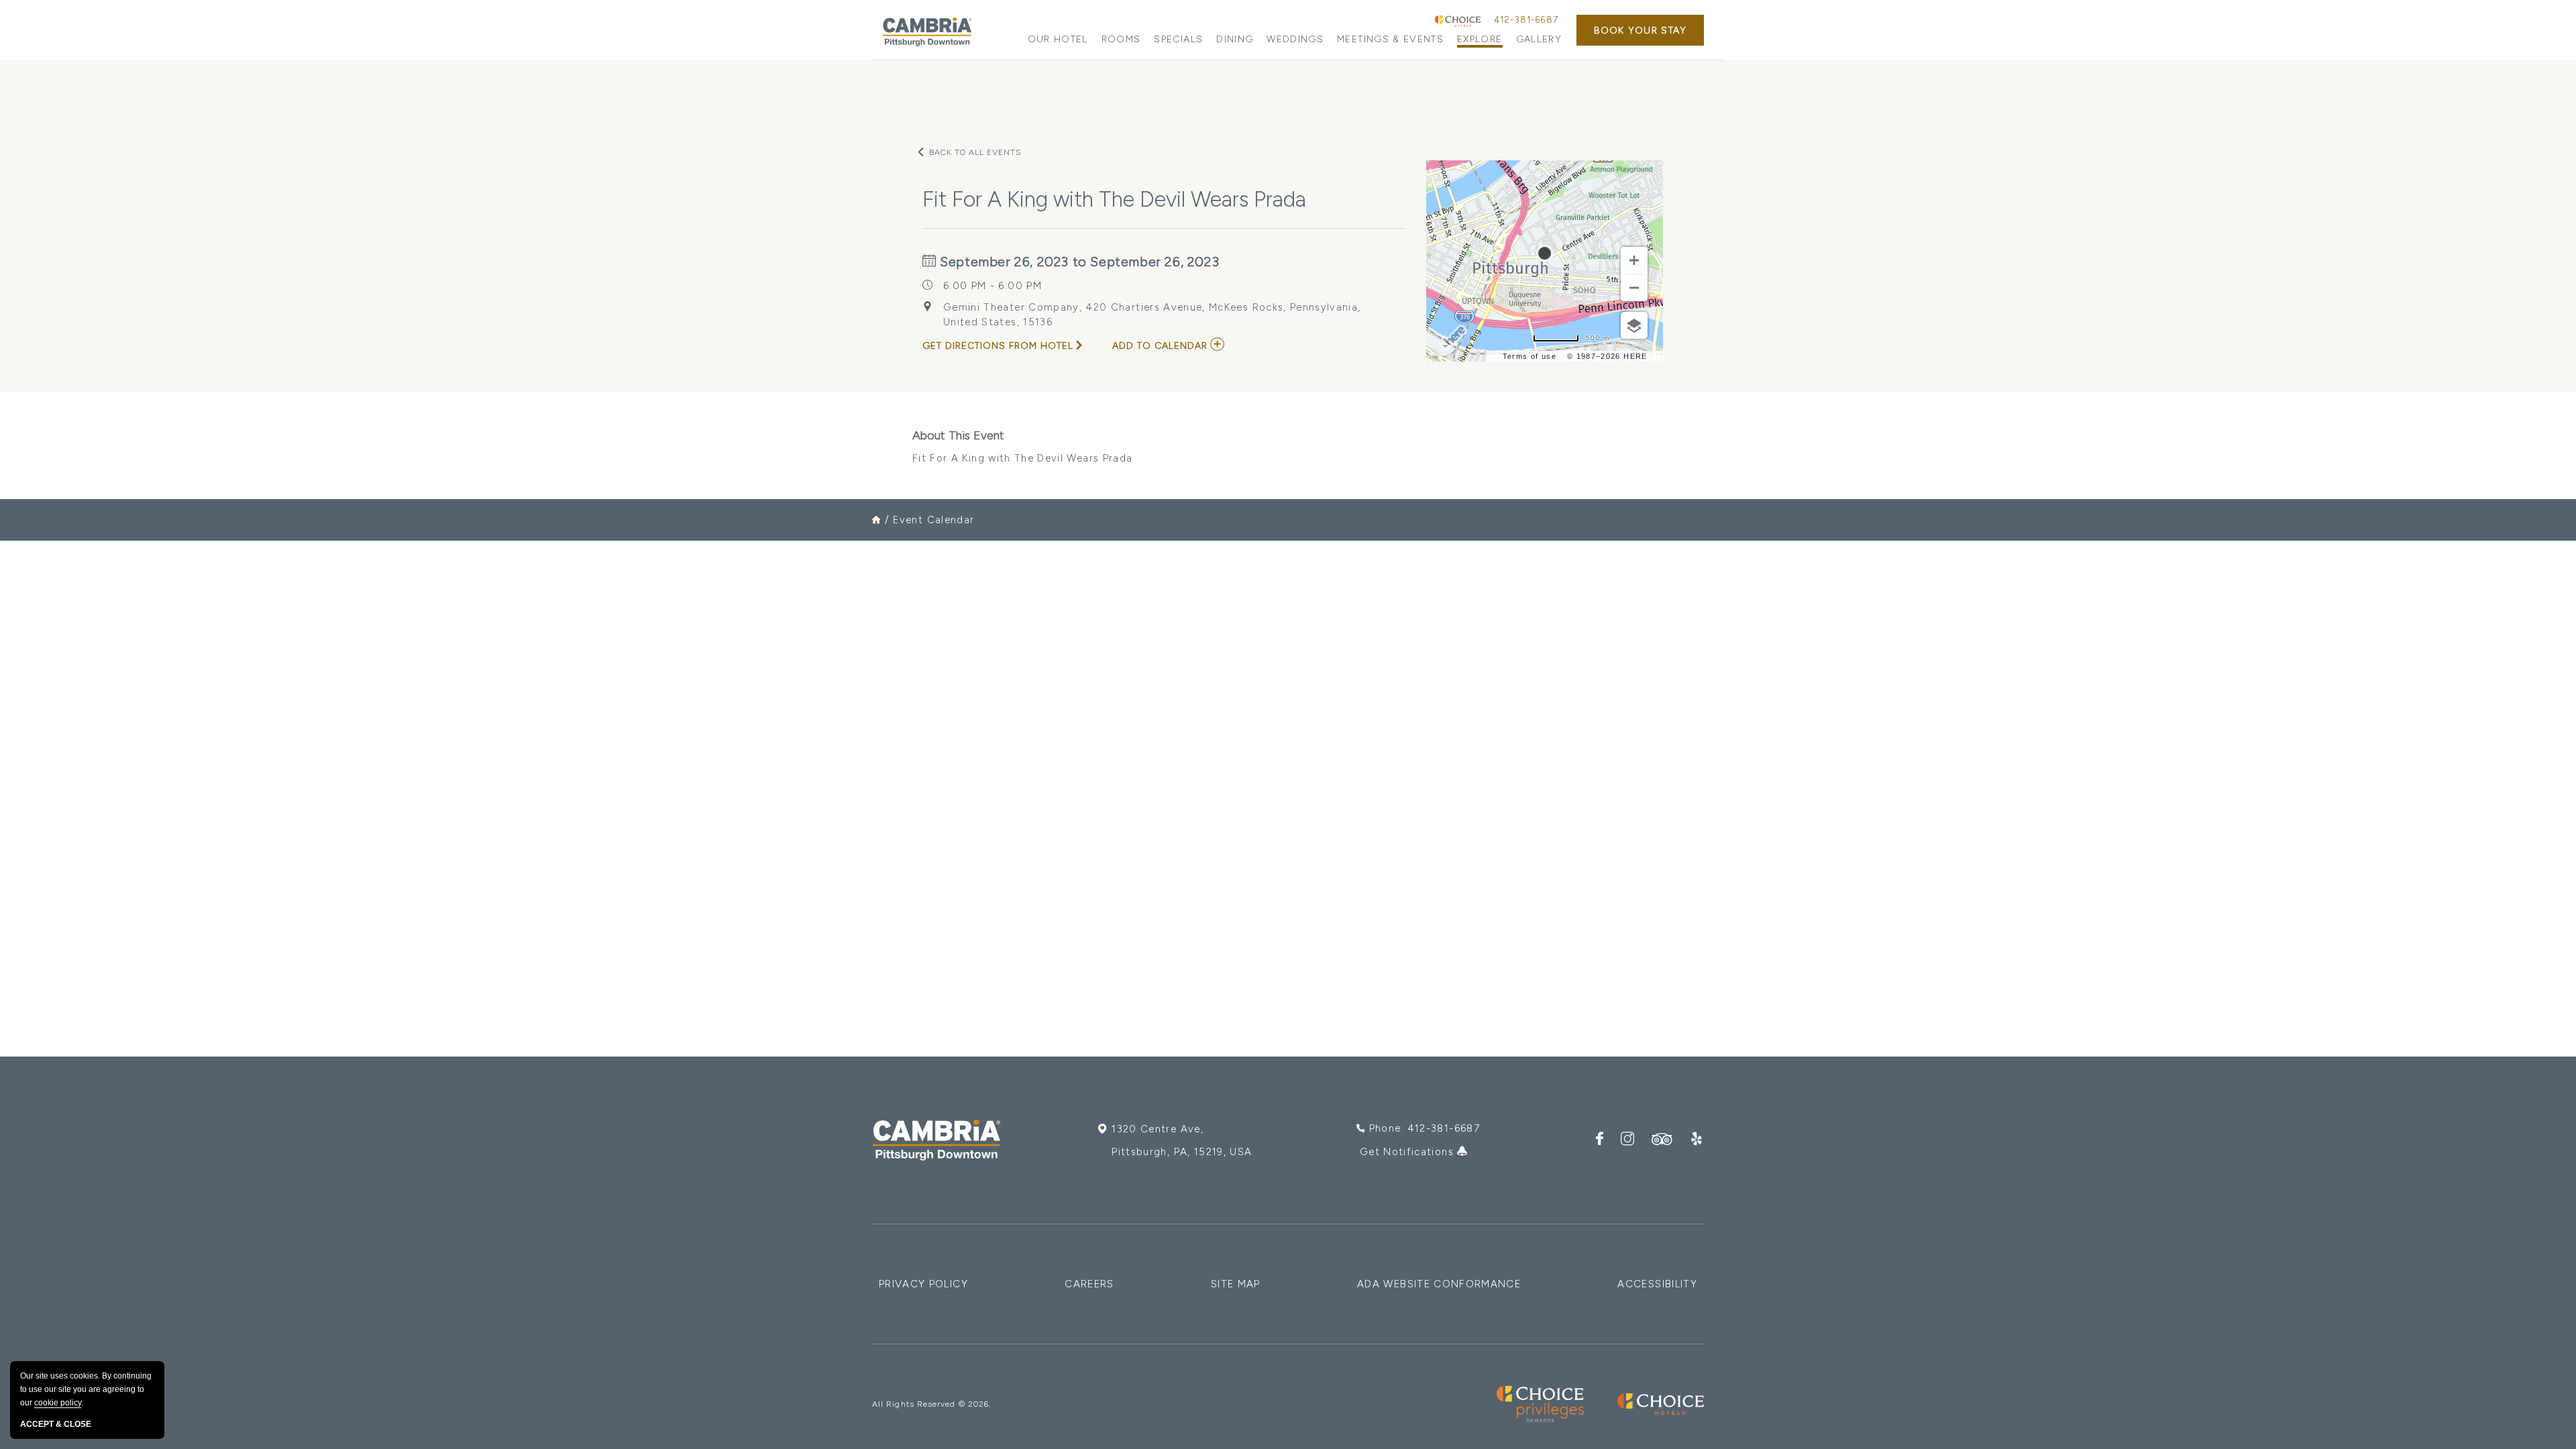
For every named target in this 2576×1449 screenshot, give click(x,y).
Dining (1235, 39)
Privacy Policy (923, 1284)
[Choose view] (1634, 325)
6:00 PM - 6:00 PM (992, 286)
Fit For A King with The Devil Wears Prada (1022, 446)
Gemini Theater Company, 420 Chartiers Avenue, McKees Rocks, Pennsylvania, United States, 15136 (1152, 315)
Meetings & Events (1390, 39)
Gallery (1539, 39)
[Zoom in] (1634, 260)
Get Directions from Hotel (998, 346)
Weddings (1295, 39)
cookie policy (58, 1403)
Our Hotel (1058, 39)
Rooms (1121, 39)
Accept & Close (56, 1424)
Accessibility (1657, 1284)
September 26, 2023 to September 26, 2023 (1078, 262)
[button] (1640, 30)
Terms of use (1529, 356)
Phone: (1425, 1128)
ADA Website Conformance (1439, 1284)
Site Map (1236, 1284)
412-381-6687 (1526, 20)
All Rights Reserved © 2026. (931, 1404)
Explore (1480, 39)
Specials (1178, 39)
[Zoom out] (1634, 288)
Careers (1089, 1284)
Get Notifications (1408, 1152)
